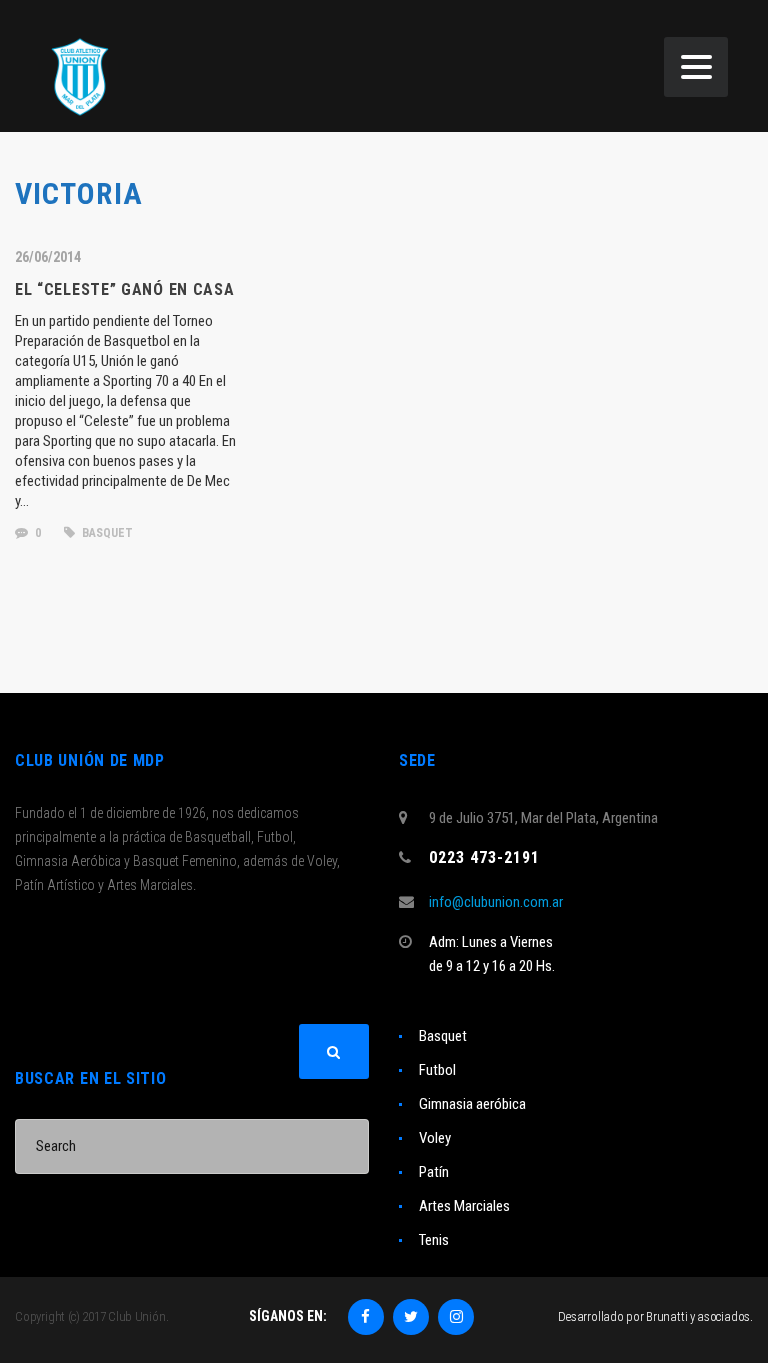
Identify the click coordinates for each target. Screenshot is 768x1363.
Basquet (443, 1036)
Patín (434, 1172)
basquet (106, 533)
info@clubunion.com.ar (496, 902)
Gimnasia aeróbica (472, 1104)
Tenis (434, 1240)
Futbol (437, 1070)
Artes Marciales (464, 1206)
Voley (435, 1138)
